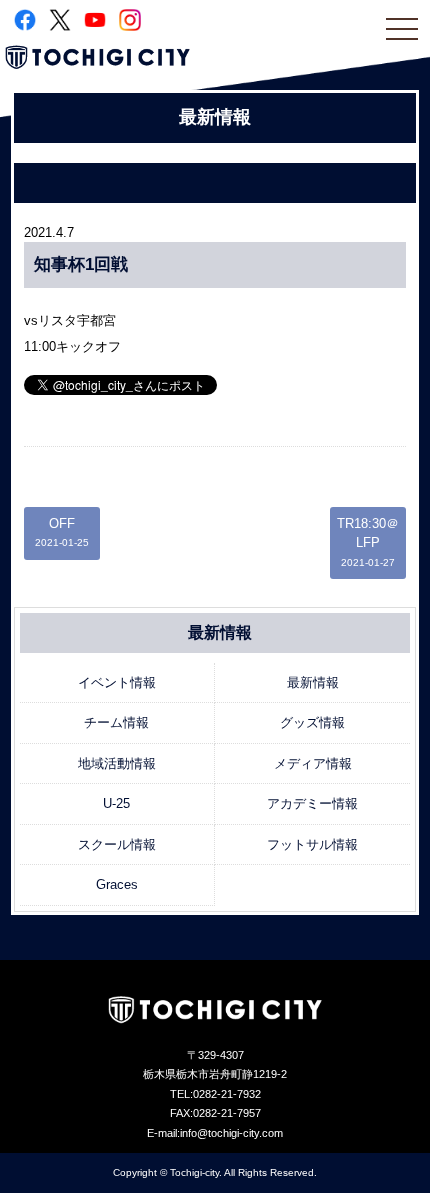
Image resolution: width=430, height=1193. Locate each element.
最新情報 (313, 682)
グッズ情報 (312, 722)
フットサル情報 (312, 844)
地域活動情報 (117, 763)
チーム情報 (116, 722)
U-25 (116, 803)
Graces (117, 884)
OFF (62, 532)
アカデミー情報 (312, 803)
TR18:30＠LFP (368, 542)
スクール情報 (117, 844)
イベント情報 (117, 682)
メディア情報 (313, 763)
